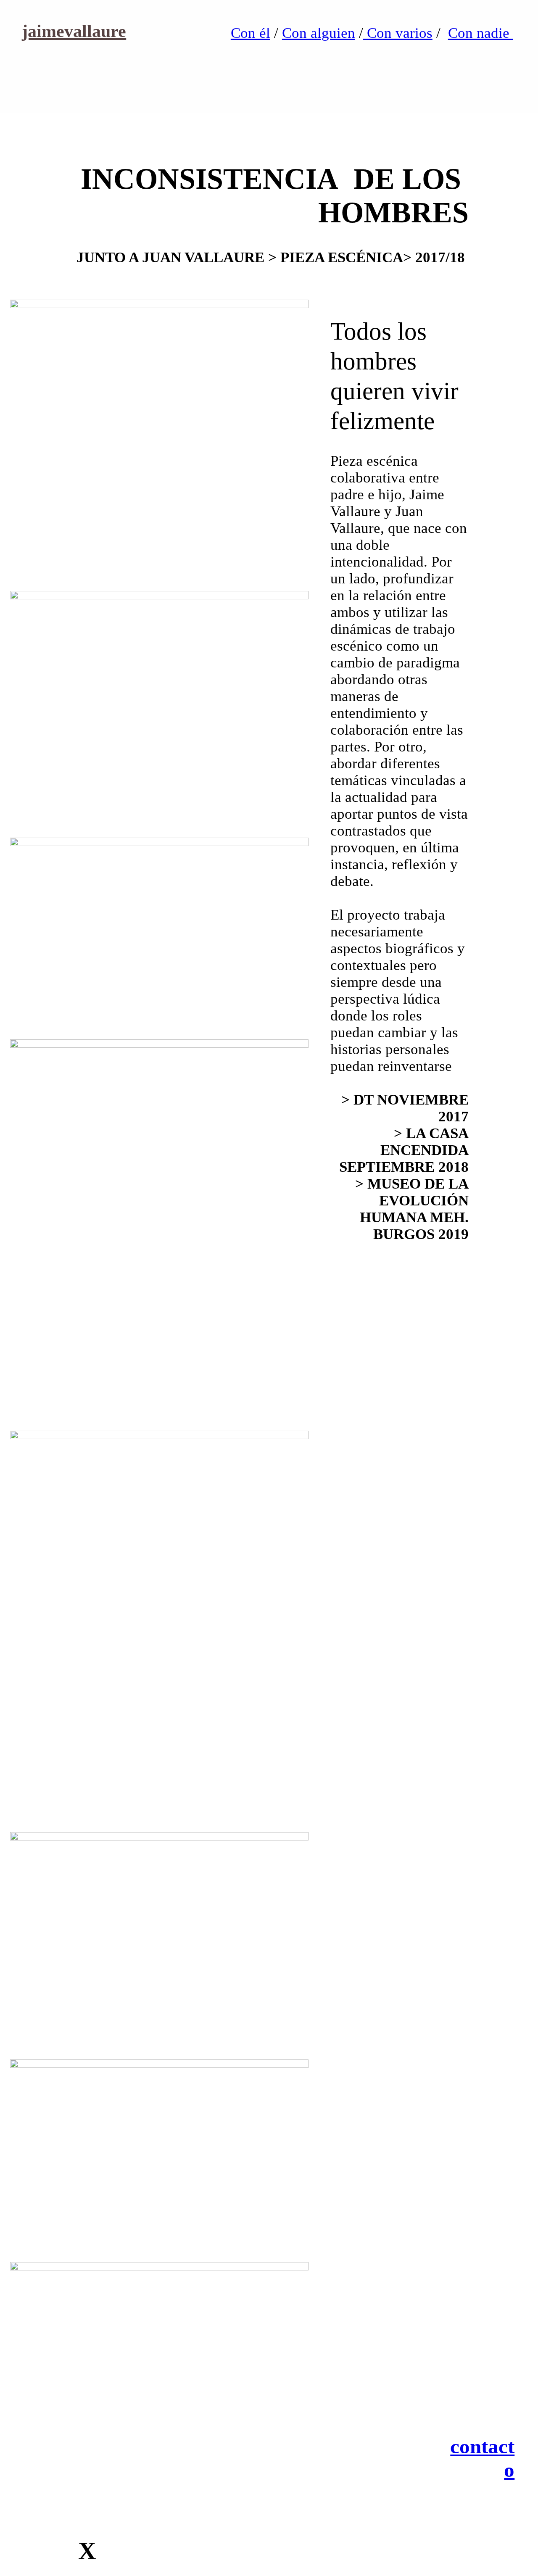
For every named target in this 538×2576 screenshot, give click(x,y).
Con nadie (481, 33)
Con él (251, 33)
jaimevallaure (74, 31)
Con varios (398, 33)
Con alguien (319, 33)
